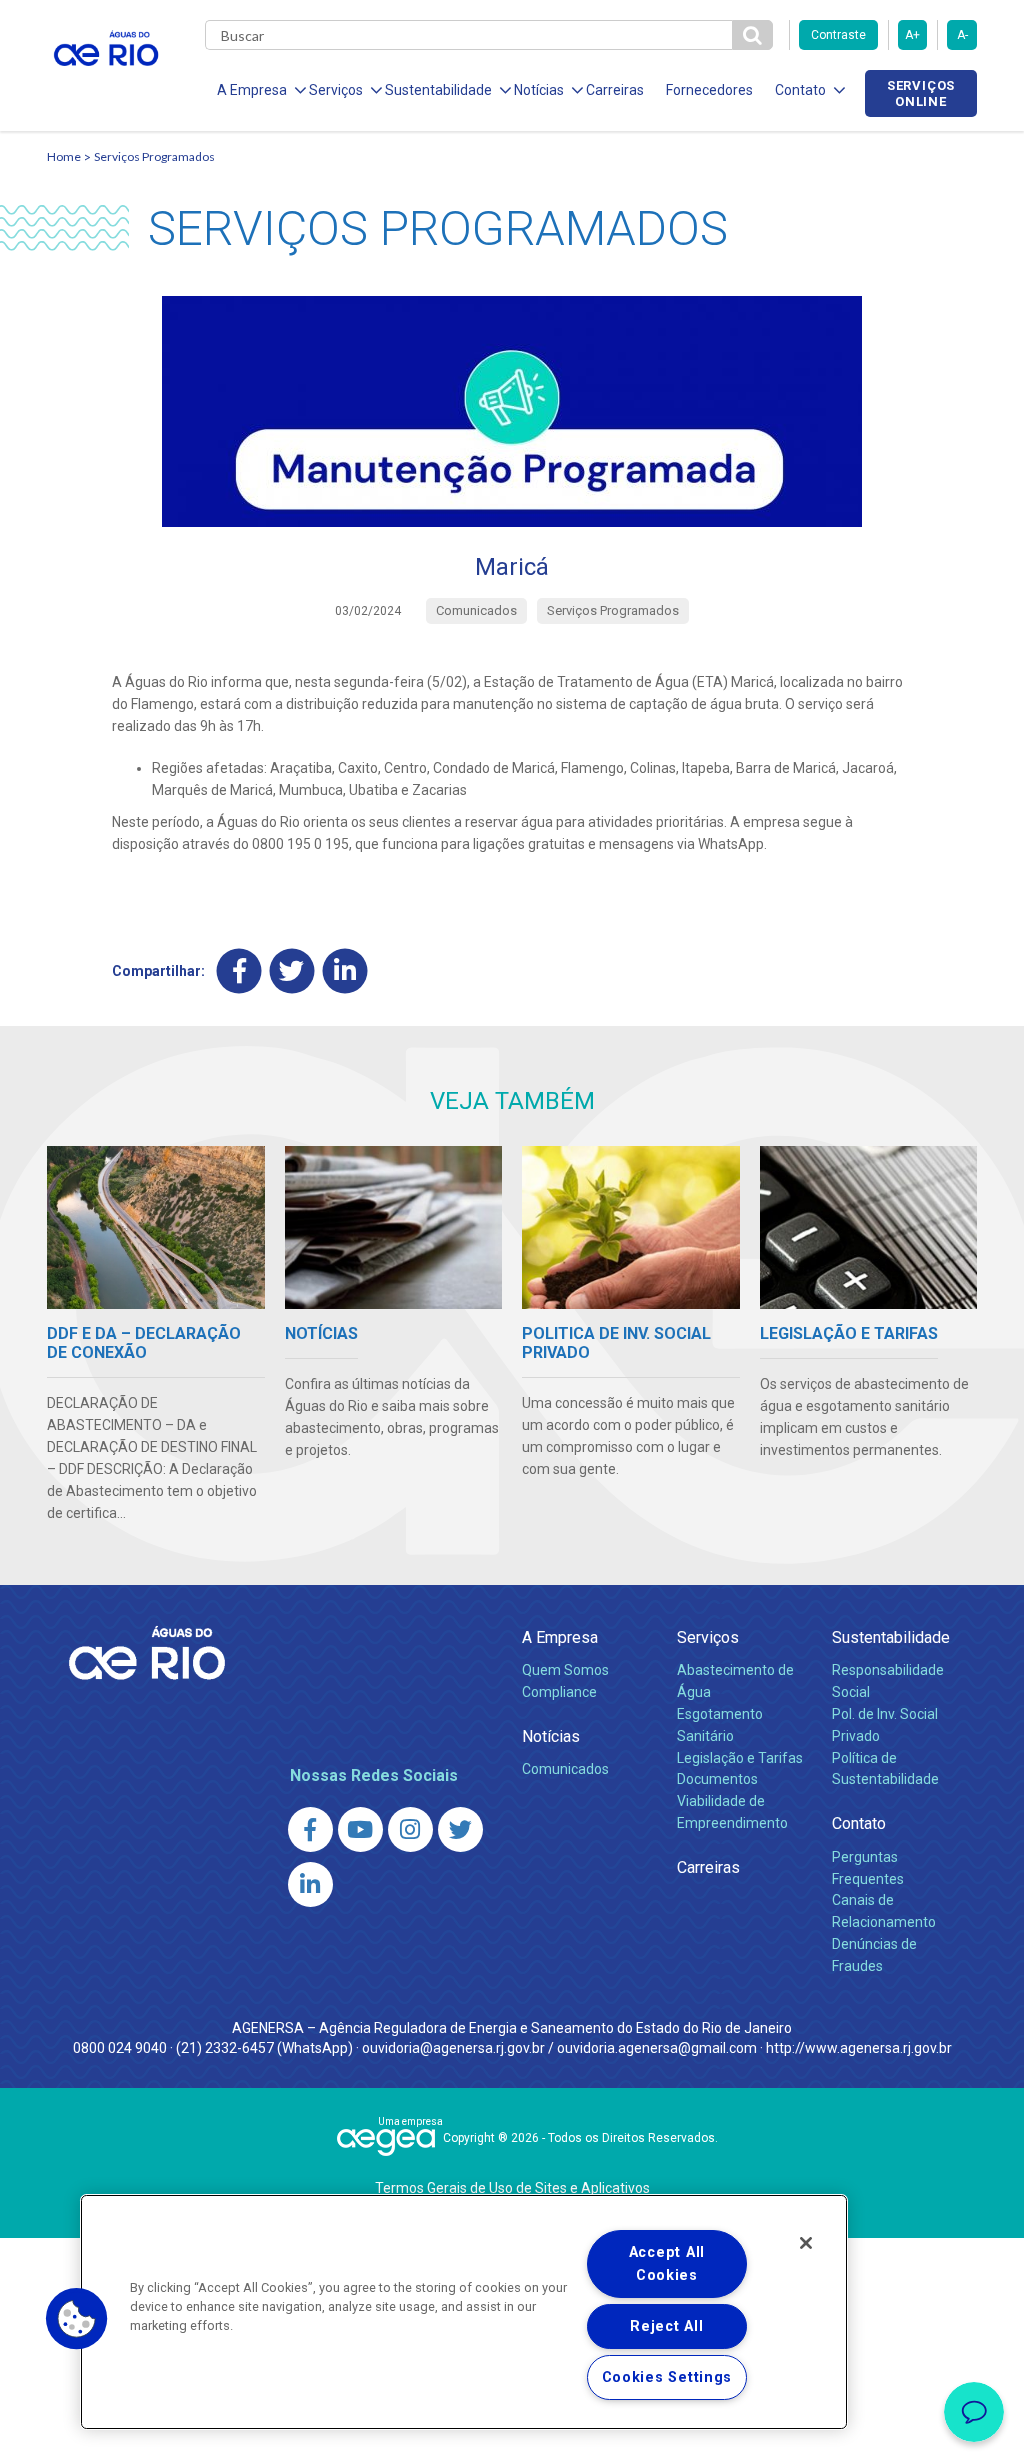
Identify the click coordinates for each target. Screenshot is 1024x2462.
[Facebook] (239, 970)
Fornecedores (709, 90)
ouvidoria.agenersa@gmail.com (657, 2048)
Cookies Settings (667, 2377)
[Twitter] (292, 970)
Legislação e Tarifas (740, 1758)
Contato (859, 1823)
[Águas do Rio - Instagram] (410, 1829)
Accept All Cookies (667, 2264)
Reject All (666, 2326)
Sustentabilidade (891, 1637)
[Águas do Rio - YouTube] (360, 1829)
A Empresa (560, 1637)
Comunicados (565, 1769)
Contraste (838, 35)
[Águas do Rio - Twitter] (460, 1829)
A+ (912, 35)
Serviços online (921, 93)
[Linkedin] (345, 970)
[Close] (806, 2243)
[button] (77, 2319)
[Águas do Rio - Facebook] (310, 1829)
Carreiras (615, 90)
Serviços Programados (154, 156)
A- (962, 35)
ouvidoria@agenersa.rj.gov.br (453, 2048)
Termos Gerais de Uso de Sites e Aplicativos (512, 2188)
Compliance (559, 1692)
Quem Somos (565, 1670)
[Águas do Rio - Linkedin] (310, 1884)
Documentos (717, 1779)
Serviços (708, 1637)
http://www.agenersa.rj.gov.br (859, 2048)
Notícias (551, 1736)
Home (64, 156)
